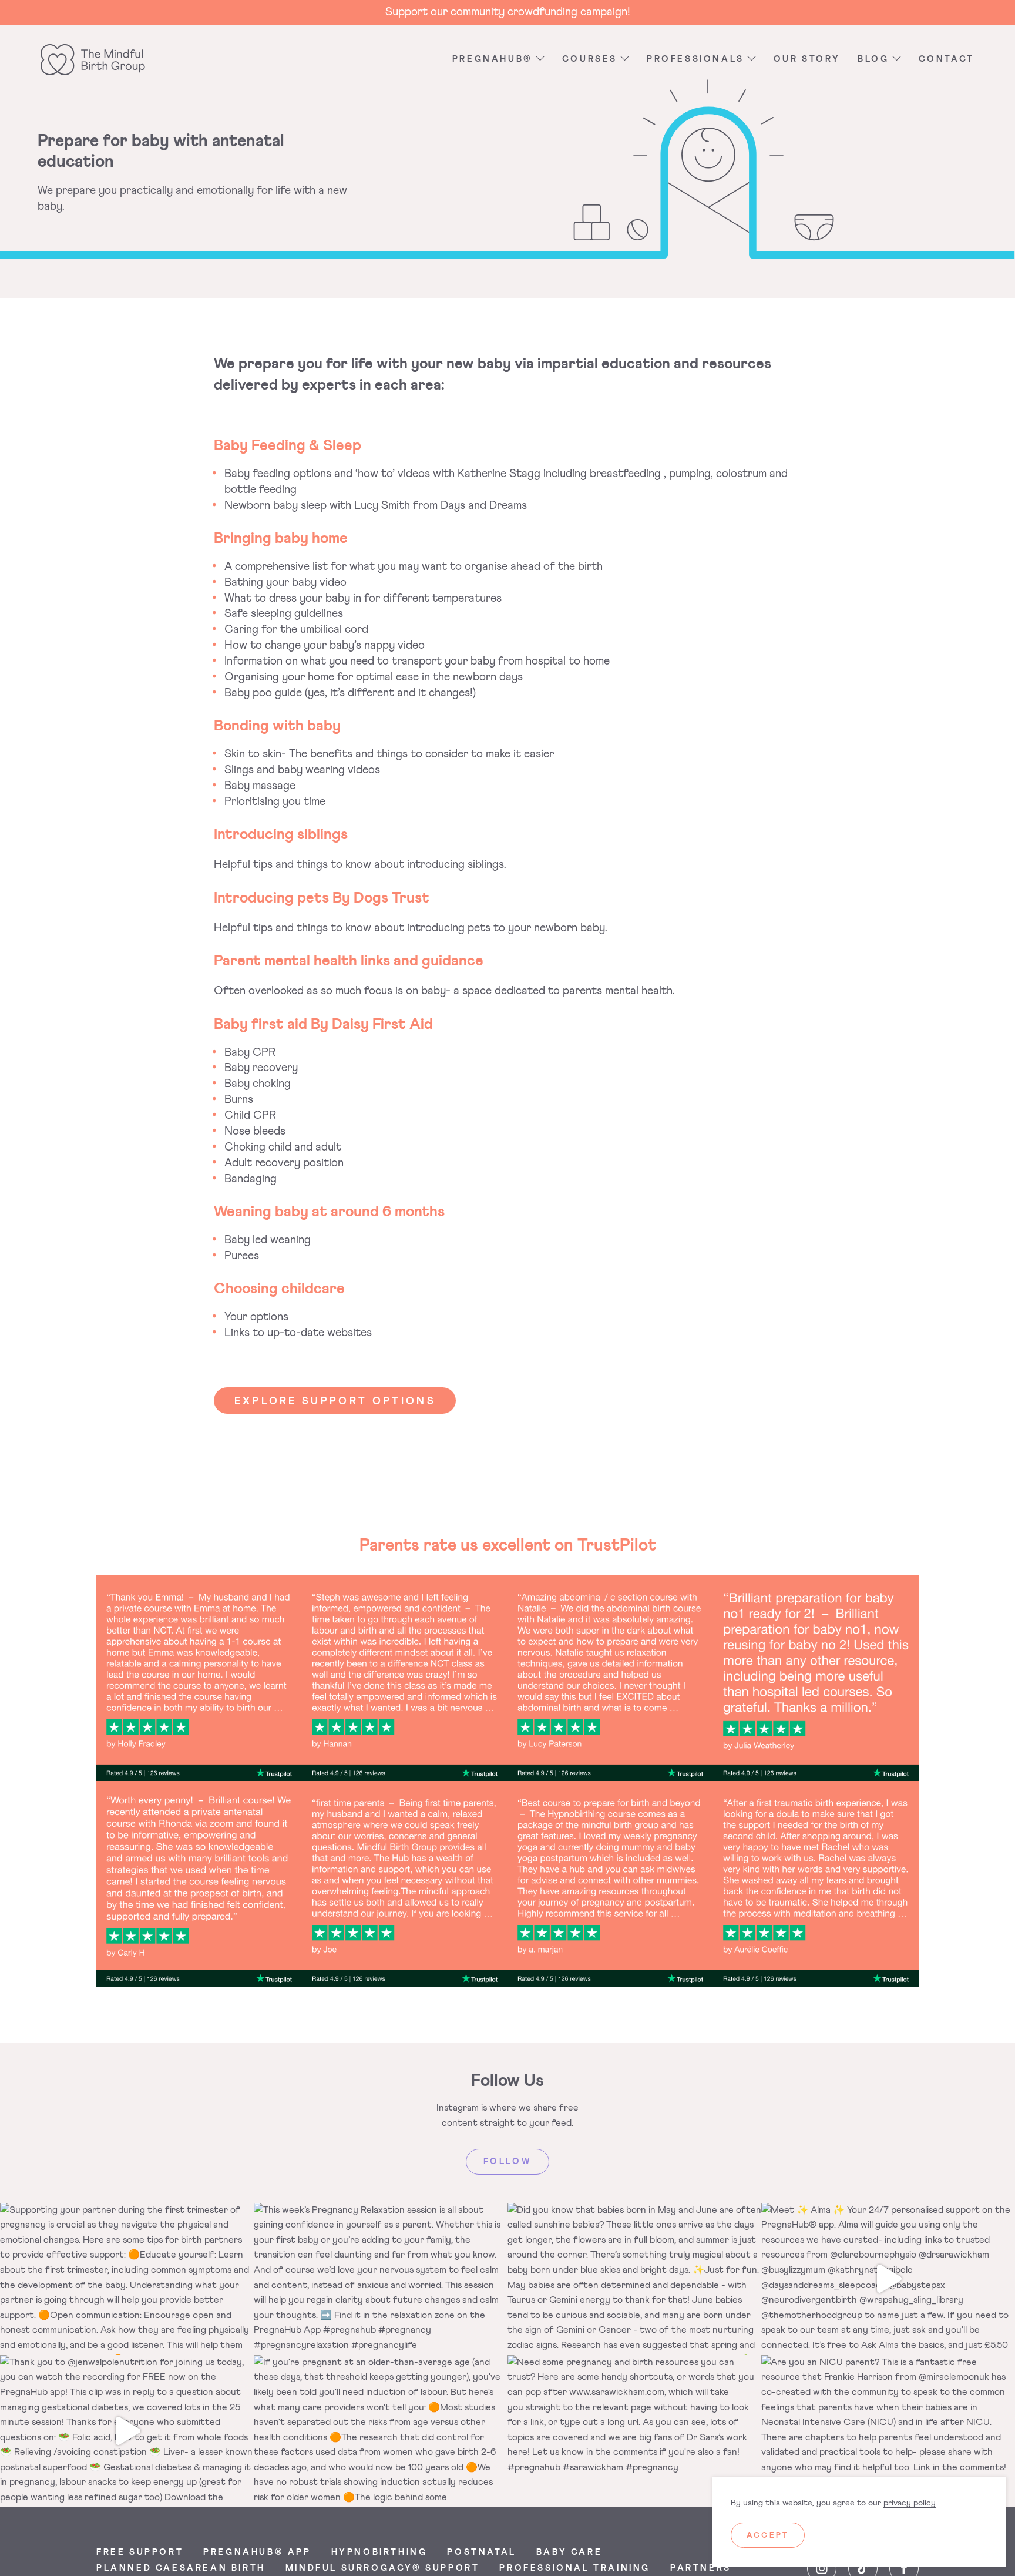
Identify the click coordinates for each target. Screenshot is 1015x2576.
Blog (873, 59)
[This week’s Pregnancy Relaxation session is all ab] (381, 2279)
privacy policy (910, 2503)
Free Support (140, 2552)
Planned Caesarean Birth (181, 2568)
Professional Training (575, 2568)
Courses (590, 59)
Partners (701, 2568)
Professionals (695, 59)
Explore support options (335, 1401)
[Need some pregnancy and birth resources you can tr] (634, 2431)
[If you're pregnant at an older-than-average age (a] (381, 2431)
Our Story (807, 59)
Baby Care (569, 2552)
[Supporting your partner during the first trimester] (127, 2279)
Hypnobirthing (379, 2552)
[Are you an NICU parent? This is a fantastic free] (888, 2431)
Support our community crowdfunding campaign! (508, 12)
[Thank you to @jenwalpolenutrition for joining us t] (127, 2431)
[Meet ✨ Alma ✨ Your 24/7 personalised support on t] (888, 2279)
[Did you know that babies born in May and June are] (634, 2279)
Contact (947, 59)
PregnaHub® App (257, 2552)
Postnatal (481, 2552)
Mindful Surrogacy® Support (383, 2568)
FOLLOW (508, 2162)
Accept (768, 2536)
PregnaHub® (493, 59)
